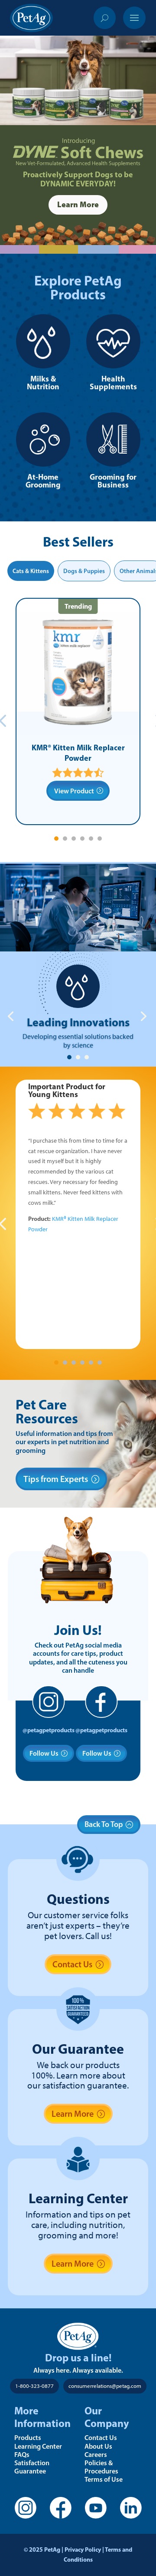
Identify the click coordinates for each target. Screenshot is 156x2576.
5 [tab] (91, 839)
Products (28, 2437)
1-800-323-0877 (34, 2386)
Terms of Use (104, 2479)
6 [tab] (100, 839)
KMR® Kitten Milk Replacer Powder (78, 753)
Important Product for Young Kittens (67, 1090)
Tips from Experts (56, 1479)
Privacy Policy (83, 2549)
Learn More (78, 204)
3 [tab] (74, 839)
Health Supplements (113, 383)
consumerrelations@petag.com (105, 2386)
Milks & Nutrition (43, 383)
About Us (98, 2446)
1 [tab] (56, 839)
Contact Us (72, 1964)
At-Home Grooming (43, 481)
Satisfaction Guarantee (32, 2467)
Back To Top (104, 1824)
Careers (96, 2454)
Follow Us (44, 1753)
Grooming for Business (113, 481)
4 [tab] (82, 839)
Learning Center (38, 2446)
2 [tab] (65, 839)
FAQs (22, 2454)
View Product (74, 791)
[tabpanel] (78, 711)
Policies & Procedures (101, 2467)
